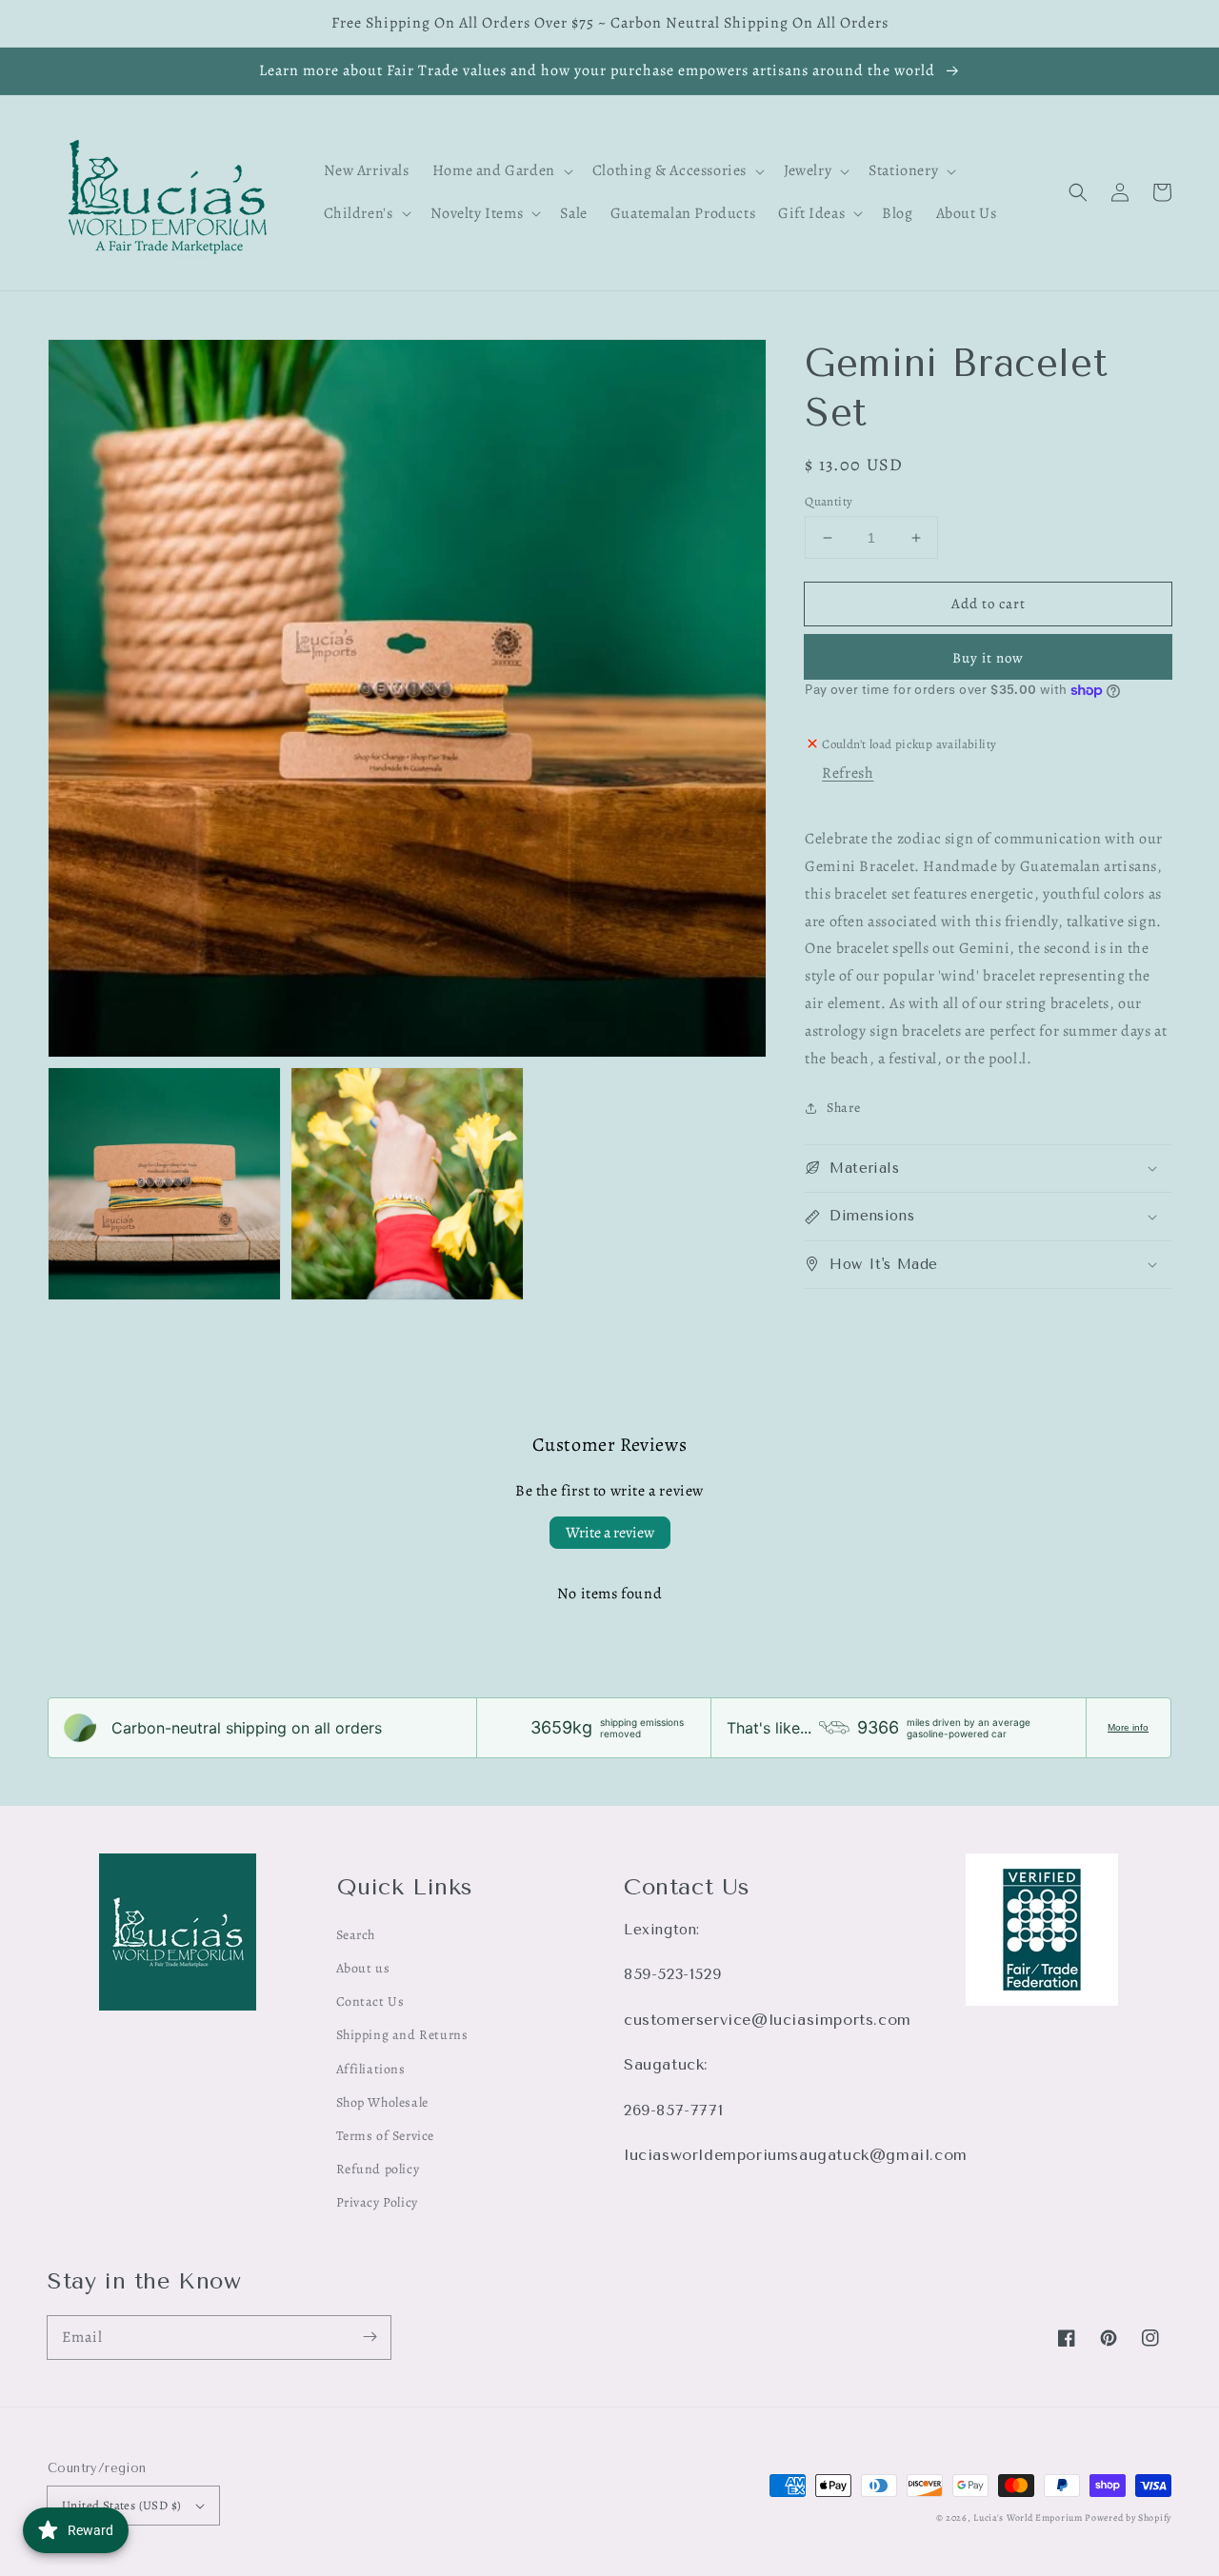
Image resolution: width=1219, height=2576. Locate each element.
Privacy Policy (377, 2202)
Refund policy (378, 2169)
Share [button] (843, 1108)
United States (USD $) (121, 2505)
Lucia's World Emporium (1028, 2517)
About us (363, 1968)
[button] (1078, 192)
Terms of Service (386, 2136)
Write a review (610, 1533)
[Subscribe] (370, 2337)
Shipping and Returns (402, 2035)
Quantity (829, 501)
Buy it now (988, 658)
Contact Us (370, 2001)
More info (1128, 1727)
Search (356, 1935)
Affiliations (371, 2069)
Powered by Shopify (1128, 2517)
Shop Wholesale (382, 2102)
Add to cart (989, 604)
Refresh (848, 773)
